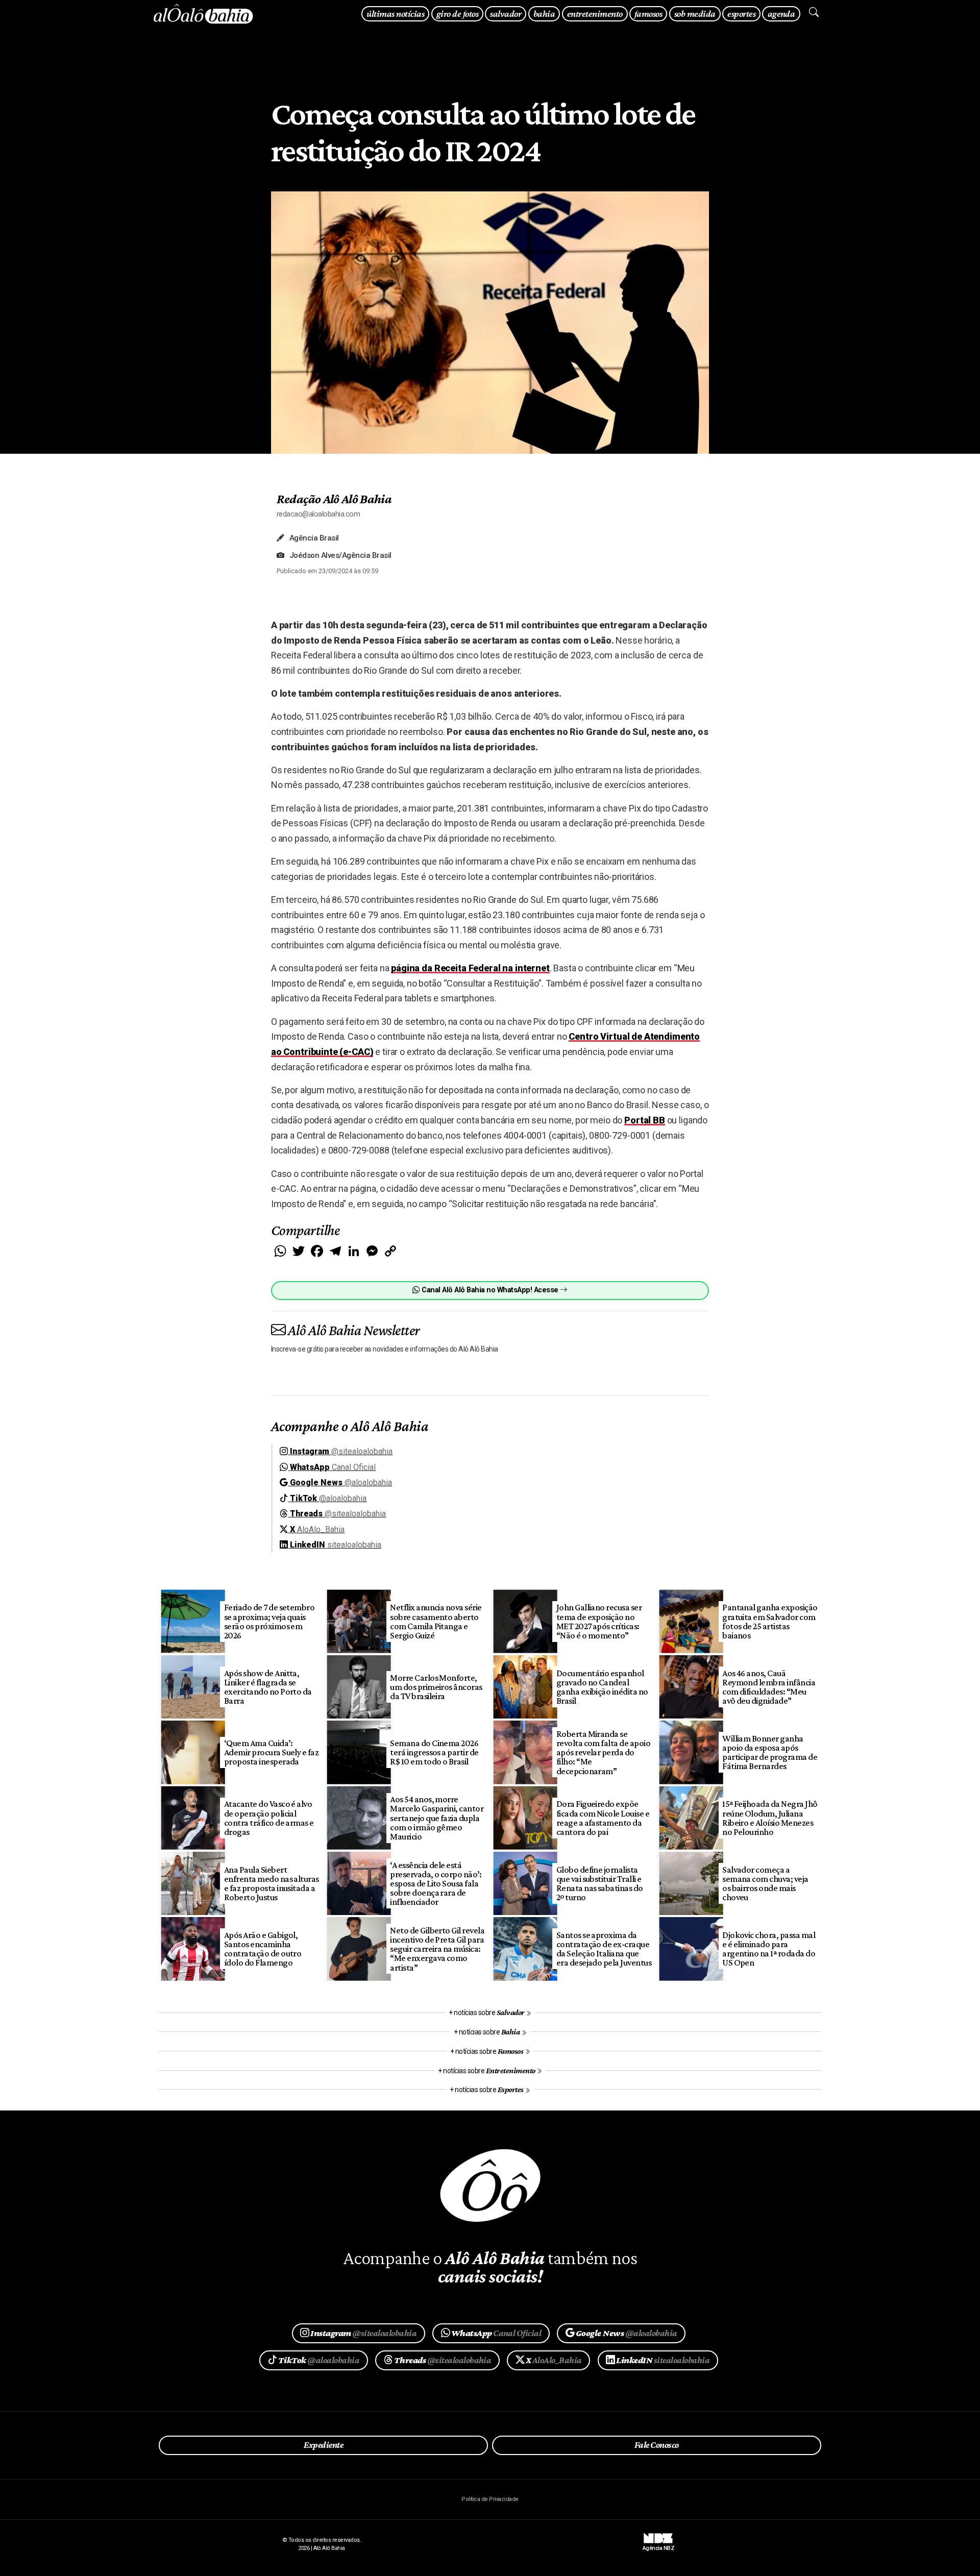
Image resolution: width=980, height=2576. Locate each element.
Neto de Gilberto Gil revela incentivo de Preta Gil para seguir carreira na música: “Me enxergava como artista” (437, 1949)
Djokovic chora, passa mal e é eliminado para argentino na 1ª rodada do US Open (769, 1949)
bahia (544, 14)
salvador (506, 14)
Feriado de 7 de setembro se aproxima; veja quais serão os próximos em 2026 (269, 1621)
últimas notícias (395, 14)
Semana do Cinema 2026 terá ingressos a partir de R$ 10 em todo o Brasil (434, 1752)
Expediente (323, 2445)
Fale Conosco (657, 2445)
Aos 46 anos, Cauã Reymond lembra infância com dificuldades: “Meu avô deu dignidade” (769, 1687)
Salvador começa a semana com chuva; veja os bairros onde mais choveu (765, 1883)
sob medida (695, 14)
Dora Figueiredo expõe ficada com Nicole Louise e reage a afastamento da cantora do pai (603, 1818)
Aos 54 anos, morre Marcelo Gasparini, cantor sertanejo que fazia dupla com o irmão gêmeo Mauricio (437, 1818)
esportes (741, 14)
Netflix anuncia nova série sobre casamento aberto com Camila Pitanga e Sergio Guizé (436, 1621)
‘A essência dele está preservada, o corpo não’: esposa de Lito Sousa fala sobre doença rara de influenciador (436, 1884)
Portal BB (645, 1120)
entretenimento (595, 14)
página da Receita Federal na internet (470, 968)
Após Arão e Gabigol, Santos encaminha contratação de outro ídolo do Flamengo (263, 1949)
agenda (781, 14)
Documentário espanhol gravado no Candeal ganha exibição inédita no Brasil (602, 1687)
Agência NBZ (658, 2545)
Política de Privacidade (490, 2499)
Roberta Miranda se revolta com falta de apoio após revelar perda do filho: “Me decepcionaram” (604, 1752)
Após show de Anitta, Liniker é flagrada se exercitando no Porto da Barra (268, 1687)
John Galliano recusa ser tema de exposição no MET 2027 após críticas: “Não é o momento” (599, 1621)
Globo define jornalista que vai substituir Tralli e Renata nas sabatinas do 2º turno (600, 1883)
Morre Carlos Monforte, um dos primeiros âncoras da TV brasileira (436, 1687)
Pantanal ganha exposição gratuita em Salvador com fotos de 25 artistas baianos (770, 1621)
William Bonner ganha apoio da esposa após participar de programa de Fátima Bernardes (770, 1752)
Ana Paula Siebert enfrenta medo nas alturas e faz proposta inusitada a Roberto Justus (272, 1883)
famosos (648, 14)
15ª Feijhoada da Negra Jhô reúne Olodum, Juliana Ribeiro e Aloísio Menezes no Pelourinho (770, 1818)
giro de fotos (457, 14)
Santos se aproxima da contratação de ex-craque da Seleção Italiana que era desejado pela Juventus (604, 1949)
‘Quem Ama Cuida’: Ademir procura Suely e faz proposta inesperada (272, 1752)
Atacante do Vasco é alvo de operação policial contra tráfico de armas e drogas (269, 1818)
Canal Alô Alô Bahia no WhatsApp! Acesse (490, 1290)
